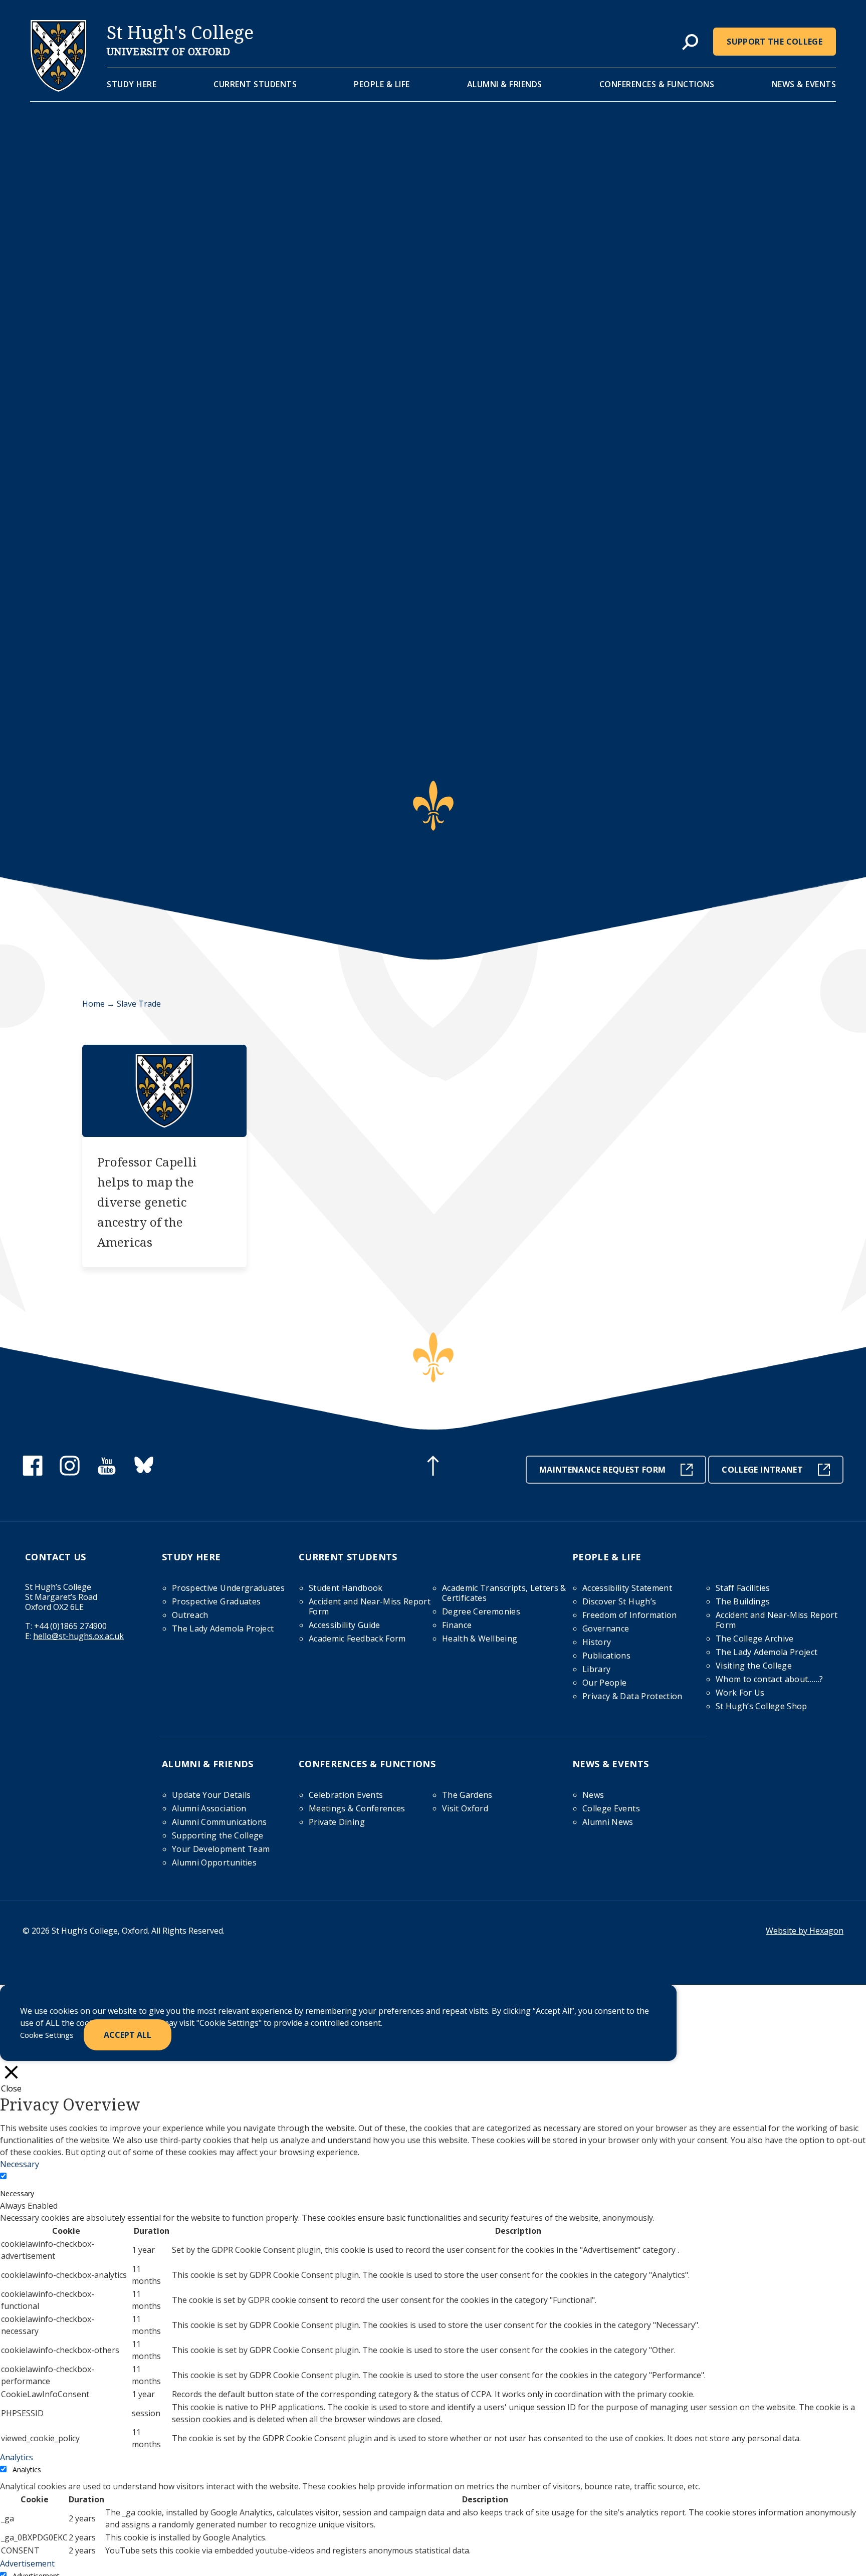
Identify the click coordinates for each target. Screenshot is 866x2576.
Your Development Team (221, 1849)
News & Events (804, 84)
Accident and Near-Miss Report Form (370, 1606)
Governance (606, 1628)
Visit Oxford (465, 1808)
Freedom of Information (630, 1615)
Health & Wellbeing (480, 1638)
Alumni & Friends (505, 84)
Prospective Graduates (216, 1601)
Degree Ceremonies (481, 1611)
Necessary (17, 2193)
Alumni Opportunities (214, 1862)
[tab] (690, 43)
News (593, 1795)
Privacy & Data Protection (632, 1696)
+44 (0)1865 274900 (70, 1626)
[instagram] (70, 1473)
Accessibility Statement (627, 1588)
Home (93, 1004)
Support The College (775, 42)
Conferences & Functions (657, 84)
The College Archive (755, 1638)
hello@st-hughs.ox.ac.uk (78, 1636)
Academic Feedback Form (357, 1638)
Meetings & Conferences (357, 1808)
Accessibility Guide (345, 1625)
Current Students (255, 84)
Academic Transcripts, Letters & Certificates (504, 1593)
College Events (611, 1808)
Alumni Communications (219, 1822)
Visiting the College (754, 1666)
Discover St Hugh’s (619, 1601)
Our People (605, 1683)
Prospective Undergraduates (228, 1588)
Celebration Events (346, 1795)
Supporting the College (218, 1835)
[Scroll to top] (433, 1467)
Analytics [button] (17, 2457)
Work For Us (740, 1693)
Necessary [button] (20, 2164)
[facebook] (33, 1473)
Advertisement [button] (27, 2563)
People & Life (382, 84)
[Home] (58, 89)
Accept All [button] (128, 2035)
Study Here (132, 84)
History (597, 1642)
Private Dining (337, 1822)
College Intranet (762, 1470)
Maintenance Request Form (602, 1470)
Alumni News (608, 1822)
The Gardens (467, 1795)
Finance (457, 1625)
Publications (606, 1656)
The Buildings (743, 1601)
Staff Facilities (743, 1588)
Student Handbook (346, 1588)
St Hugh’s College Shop (762, 1706)
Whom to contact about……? (769, 1679)
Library (596, 1669)
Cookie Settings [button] (47, 2035)
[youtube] (107, 1473)
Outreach (190, 1615)
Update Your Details (211, 1795)
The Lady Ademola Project (223, 1628)
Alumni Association (209, 1808)
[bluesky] (144, 1473)
